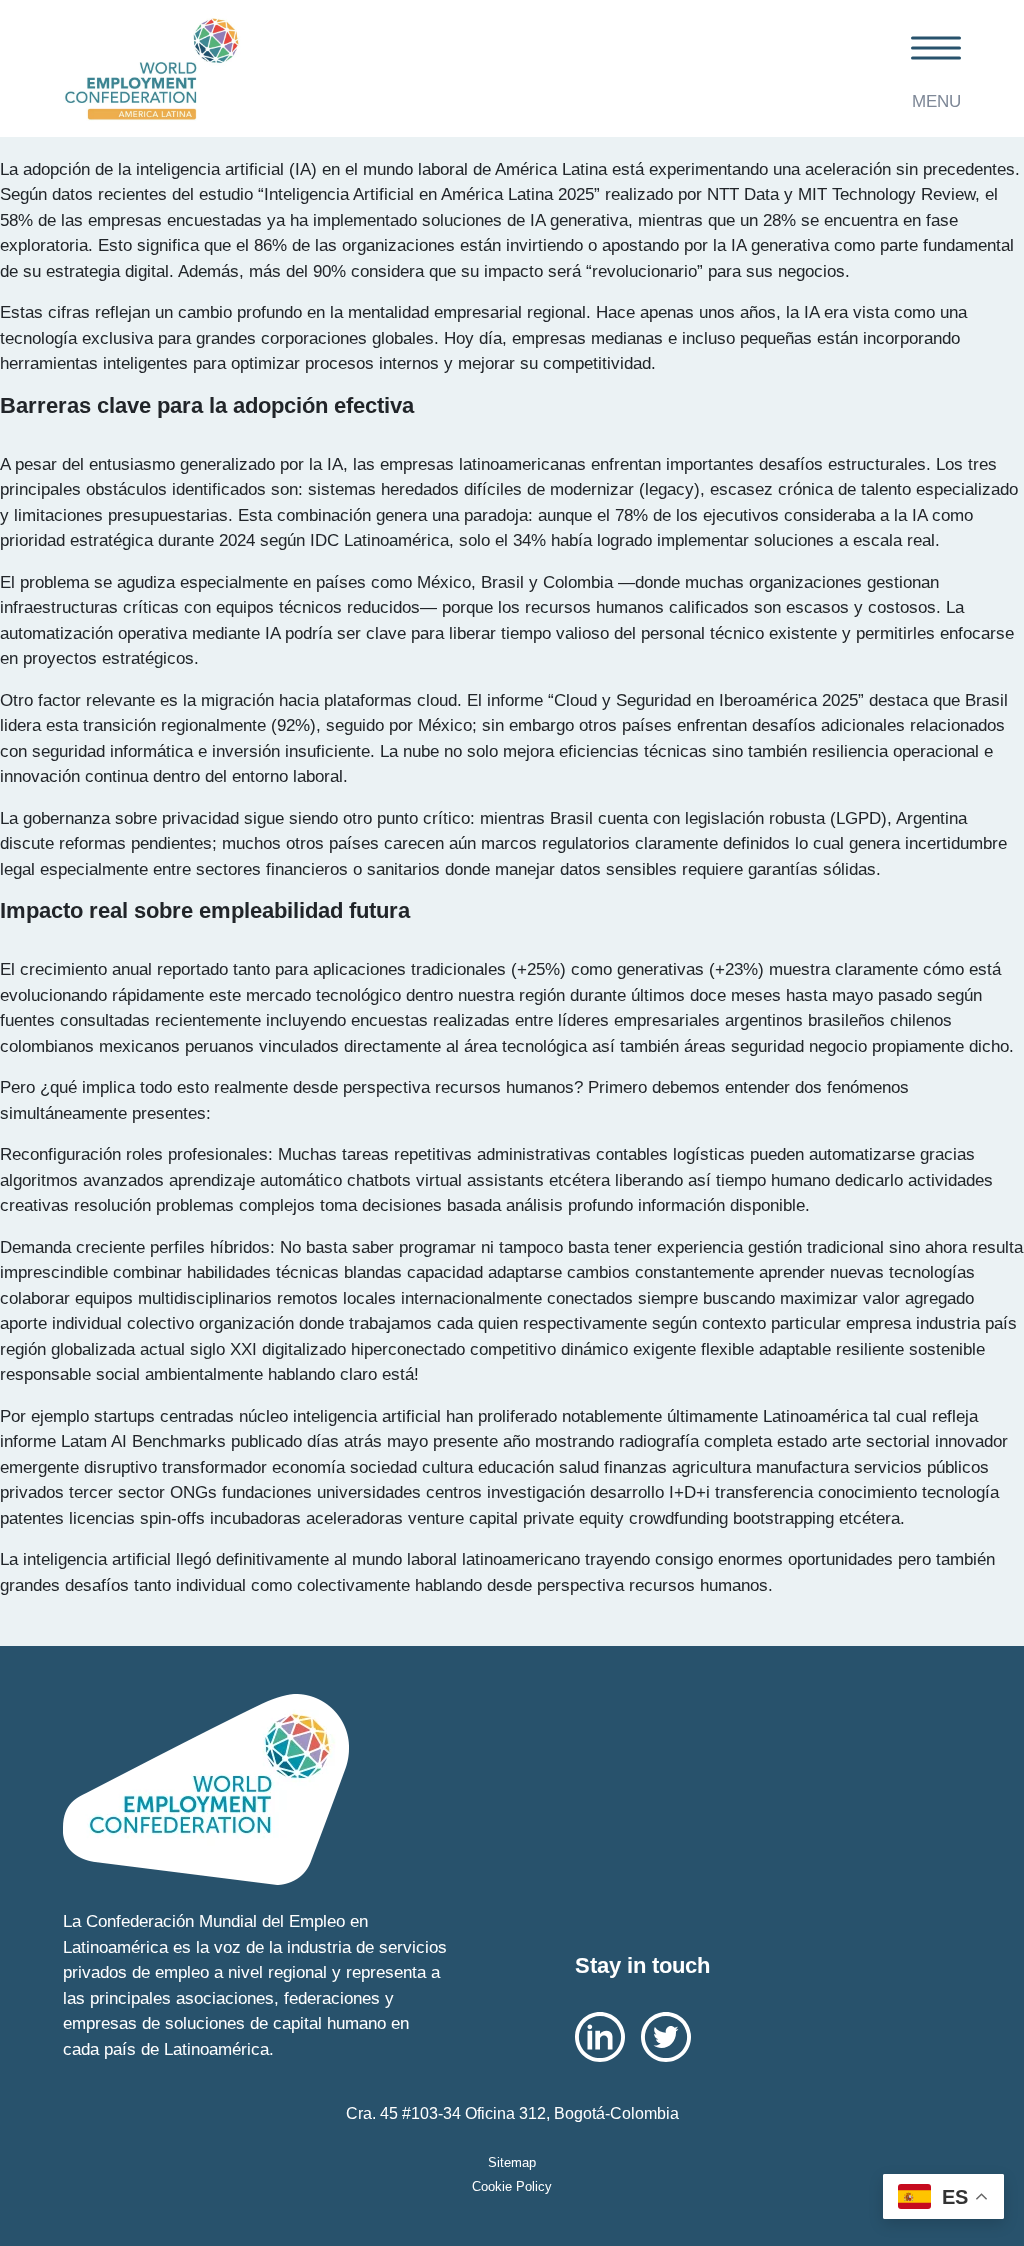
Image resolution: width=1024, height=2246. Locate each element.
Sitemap (512, 2162)
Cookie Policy (512, 2186)
